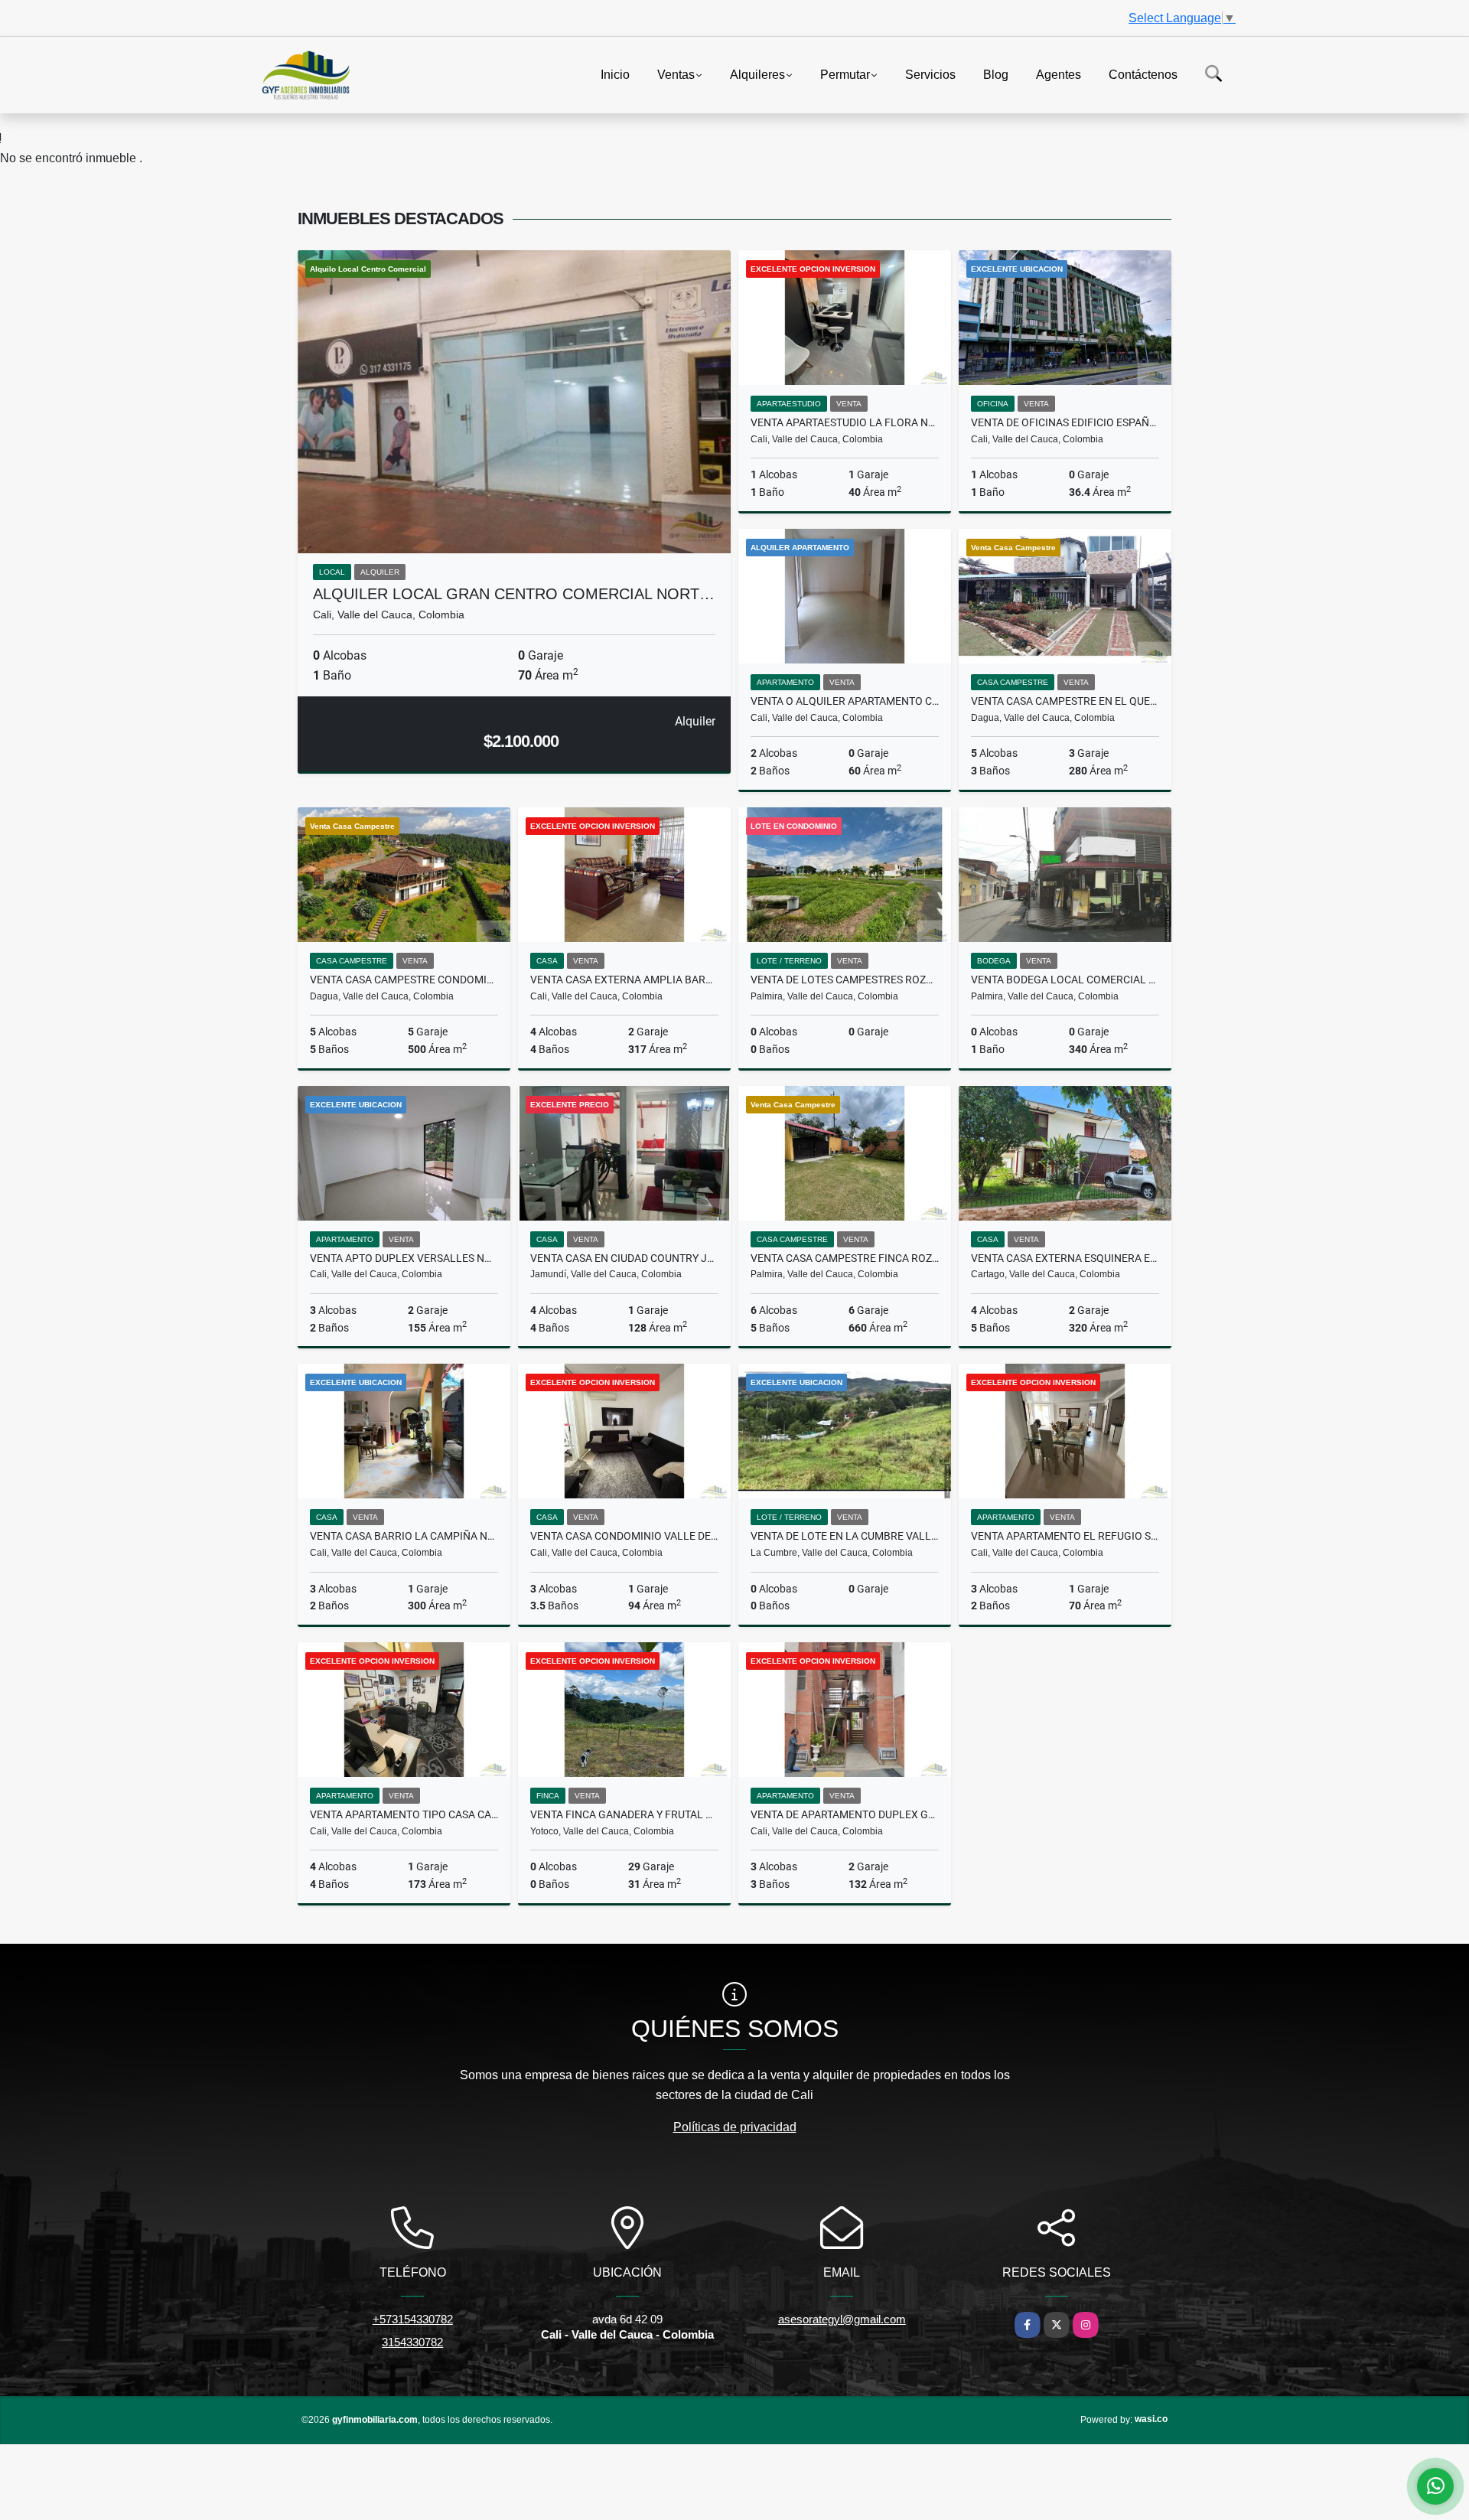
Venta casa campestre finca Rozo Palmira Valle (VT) (845, 1258)
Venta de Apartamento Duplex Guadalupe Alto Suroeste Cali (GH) (845, 1814)
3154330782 (412, 2342)
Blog (996, 74)
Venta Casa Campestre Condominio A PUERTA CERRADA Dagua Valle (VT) (404, 980)
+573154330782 (413, 2319)
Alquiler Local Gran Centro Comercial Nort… (514, 594)
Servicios (930, 74)
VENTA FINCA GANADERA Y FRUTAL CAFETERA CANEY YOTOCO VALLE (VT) (624, 1814)
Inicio (615, 74)
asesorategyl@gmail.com (842, 2319)
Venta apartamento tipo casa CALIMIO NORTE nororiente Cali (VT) (404, 1814)
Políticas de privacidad (735, 2127)
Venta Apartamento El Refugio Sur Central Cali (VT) (1065, 1536)
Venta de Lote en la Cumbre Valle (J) (845, 1536)
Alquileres (757, 74)
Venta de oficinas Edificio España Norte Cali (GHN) (1065, 422)
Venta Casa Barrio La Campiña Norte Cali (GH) (404, 1536)
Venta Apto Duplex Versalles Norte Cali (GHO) (404, 1258)
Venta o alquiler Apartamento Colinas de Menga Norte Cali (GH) (845, 701)
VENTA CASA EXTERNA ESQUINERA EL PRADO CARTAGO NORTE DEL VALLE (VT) (1065, 1258)
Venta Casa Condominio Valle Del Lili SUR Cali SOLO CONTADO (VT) (624, 1536)
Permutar (845, 74)
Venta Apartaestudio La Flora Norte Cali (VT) (845, 422)
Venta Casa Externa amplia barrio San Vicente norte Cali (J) (624, 980)
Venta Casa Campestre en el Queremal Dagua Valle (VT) (1065, 701)
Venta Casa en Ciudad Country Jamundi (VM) (624, 1258)
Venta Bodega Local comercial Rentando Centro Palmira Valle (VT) (1065, 980)
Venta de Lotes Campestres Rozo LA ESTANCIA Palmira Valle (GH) (845, 980)
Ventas (676, 74)
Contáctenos (1143, 74)
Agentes (1059, 74)
